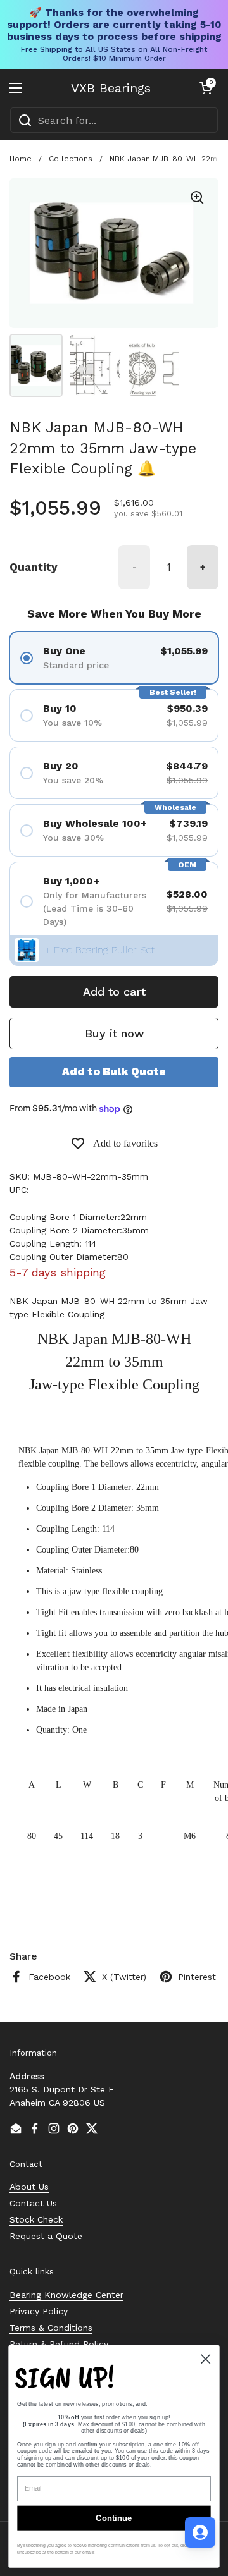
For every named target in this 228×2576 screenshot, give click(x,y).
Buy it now (114, 1033)
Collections (71, 159)
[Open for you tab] (200, 2532)
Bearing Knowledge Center (66, 2295)
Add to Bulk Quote (114, 1071)
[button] (206, 88)
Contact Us (33, 2203)
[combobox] (114, 120)
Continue (114, 2518)
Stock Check (36, 2219)
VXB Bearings (111, 88)
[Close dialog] (206, 2359)
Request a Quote (46, 2236)
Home (21, 159)
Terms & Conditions (51, 2328)
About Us (29, 2187)
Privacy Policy (39, 2311)
